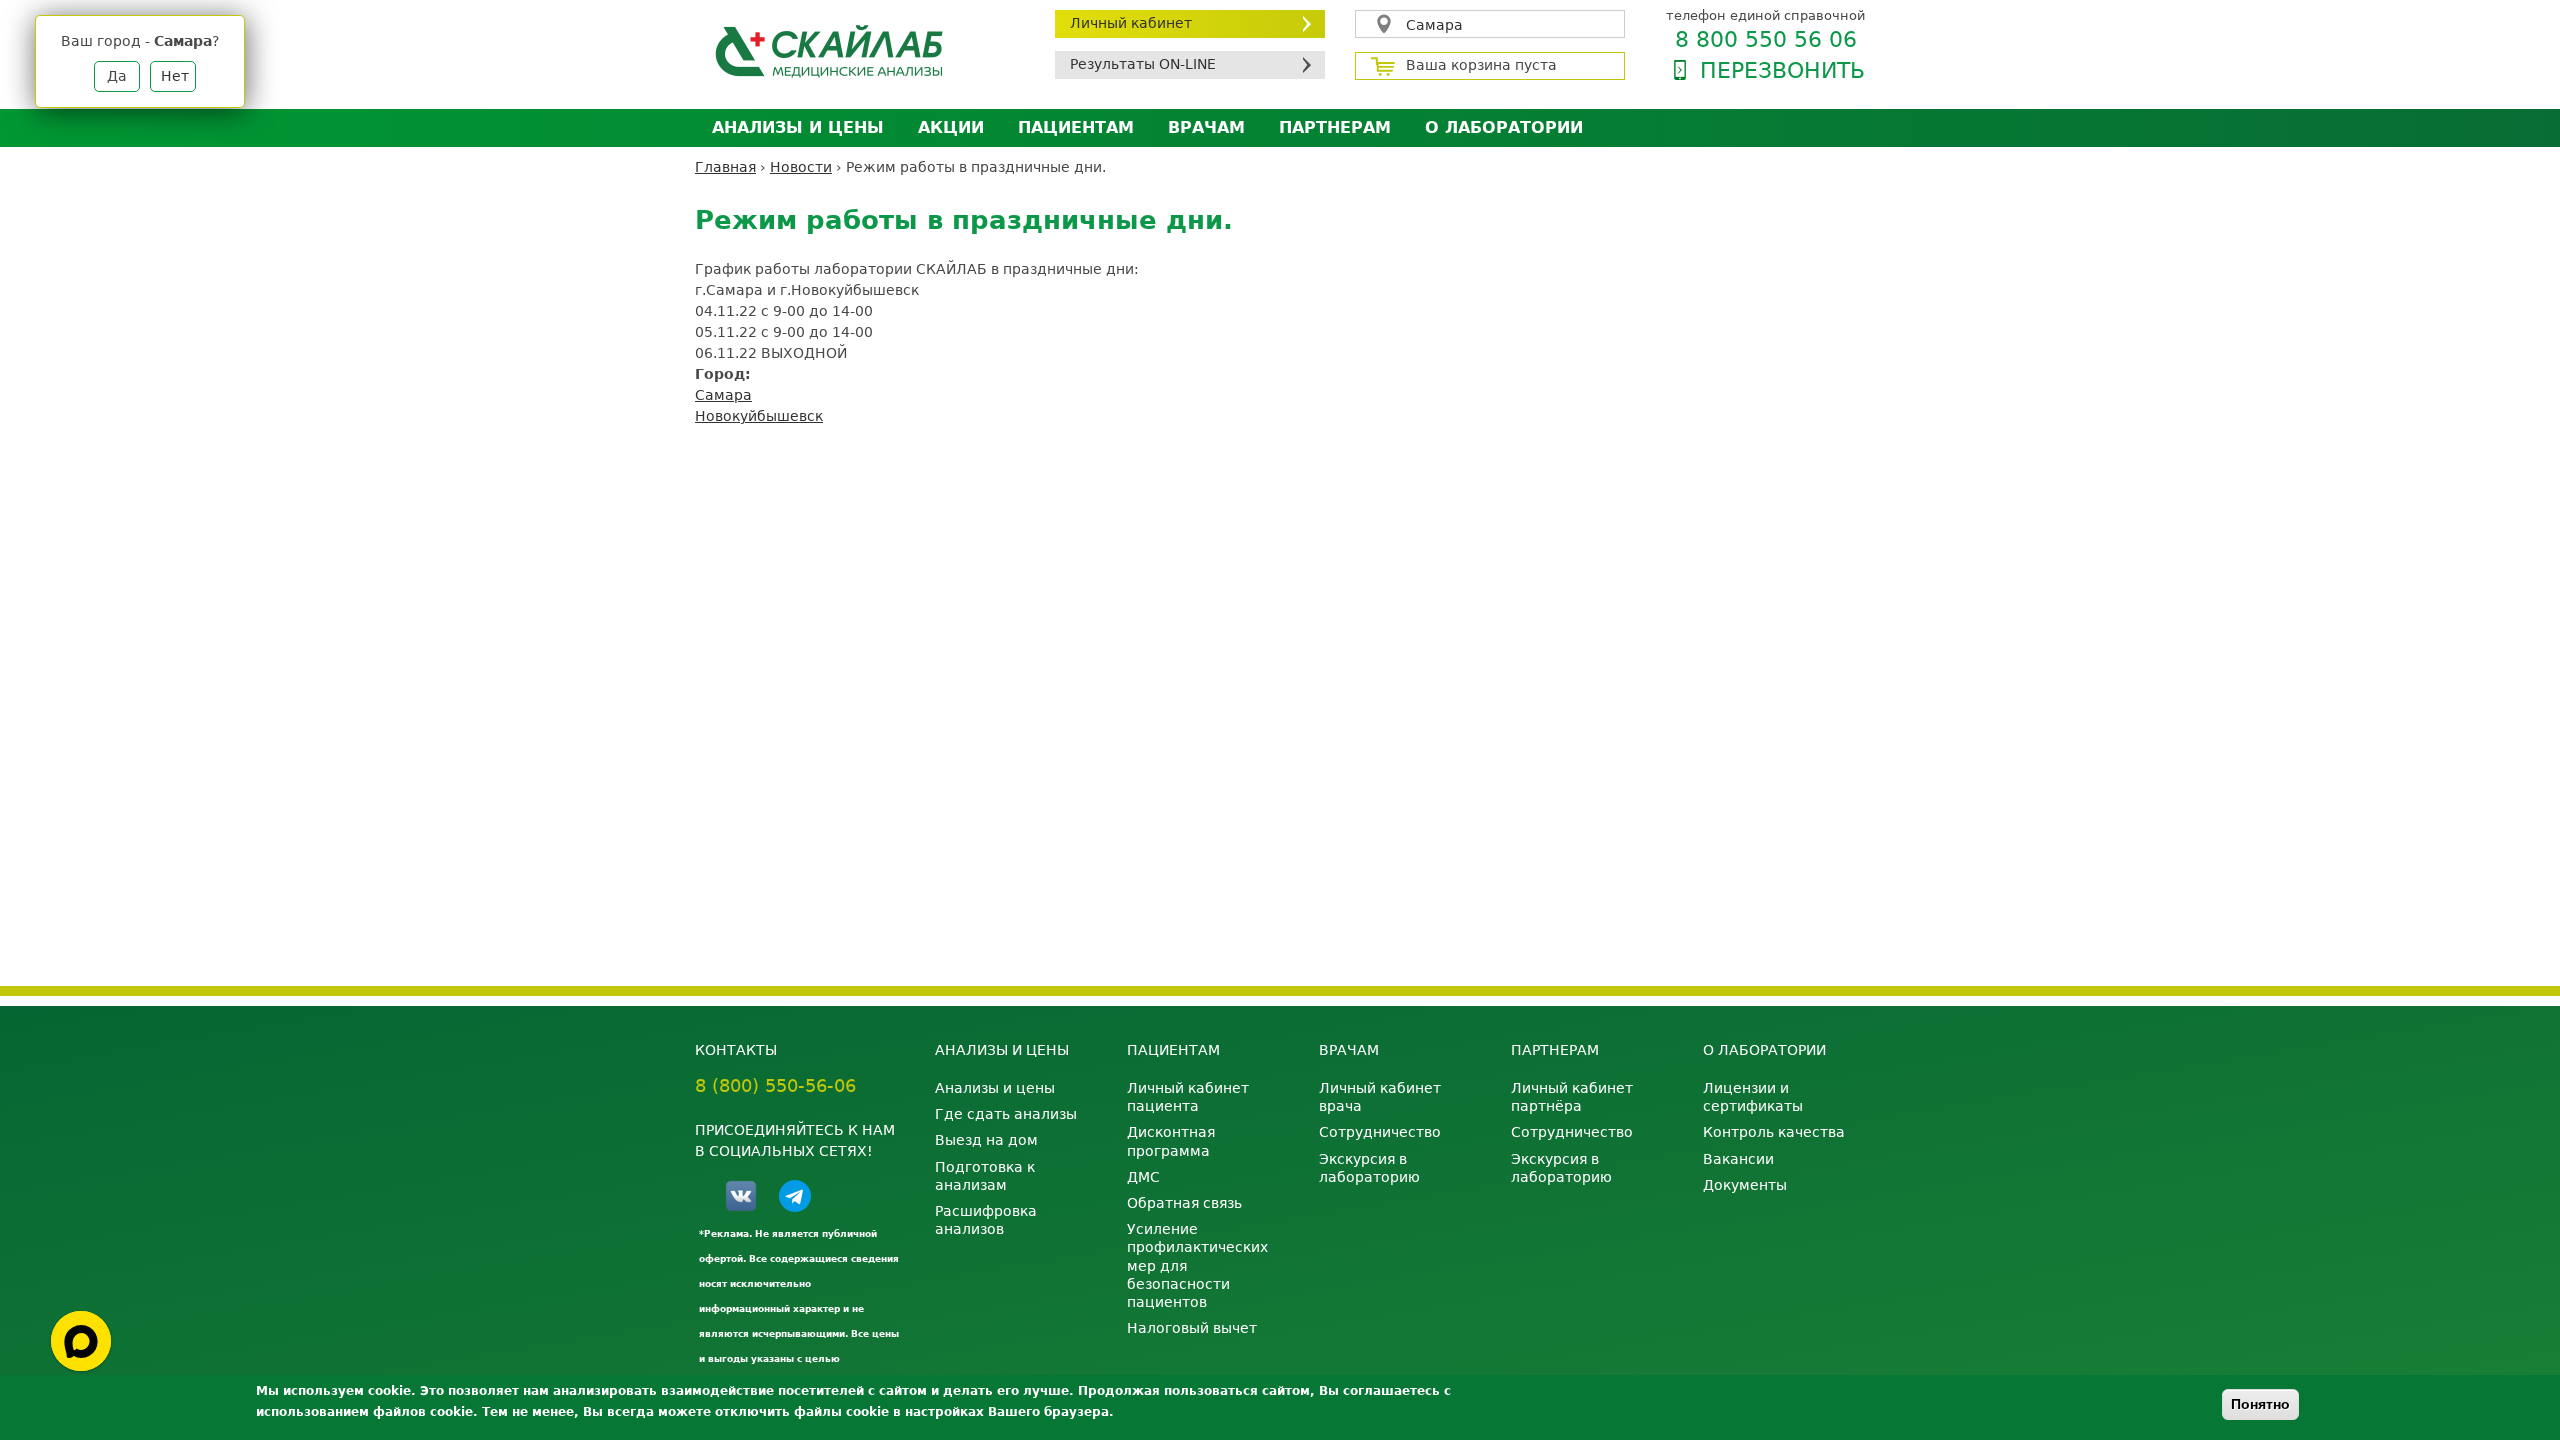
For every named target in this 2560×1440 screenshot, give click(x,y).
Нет (175, 76)
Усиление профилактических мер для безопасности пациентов (1197, 1265)
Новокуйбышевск (759, 416)
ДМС (1143, 1177)
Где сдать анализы (1006, 1114)
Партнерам (1335, 127)
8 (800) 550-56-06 (775, 1085)
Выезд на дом (986, 1140)
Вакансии (1738, 1159)
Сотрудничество (1380, 1132)
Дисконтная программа (1171, 1141)
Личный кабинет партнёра (1572, 1097)
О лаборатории (1504, 127)
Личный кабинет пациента (1188, 1097)
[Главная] (860, 50)
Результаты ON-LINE (1143, 64)
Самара (1434, 25)
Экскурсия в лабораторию (1369, 1168)
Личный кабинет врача (1380, 1097)
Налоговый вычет (1192, 1328)
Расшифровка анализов (986, 1220)
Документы (1745, 1185)
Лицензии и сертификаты (1753, 1097)
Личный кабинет (1131, 23)
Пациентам (1076, 127)
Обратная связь (1184, 1203)
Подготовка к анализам (985, 1176)
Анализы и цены (798, 127)
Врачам (1206, 127)
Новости (801, 167)
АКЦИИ (951, 127)
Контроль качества (1774, 1132)
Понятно (2260, 1404)
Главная (725, 167)
